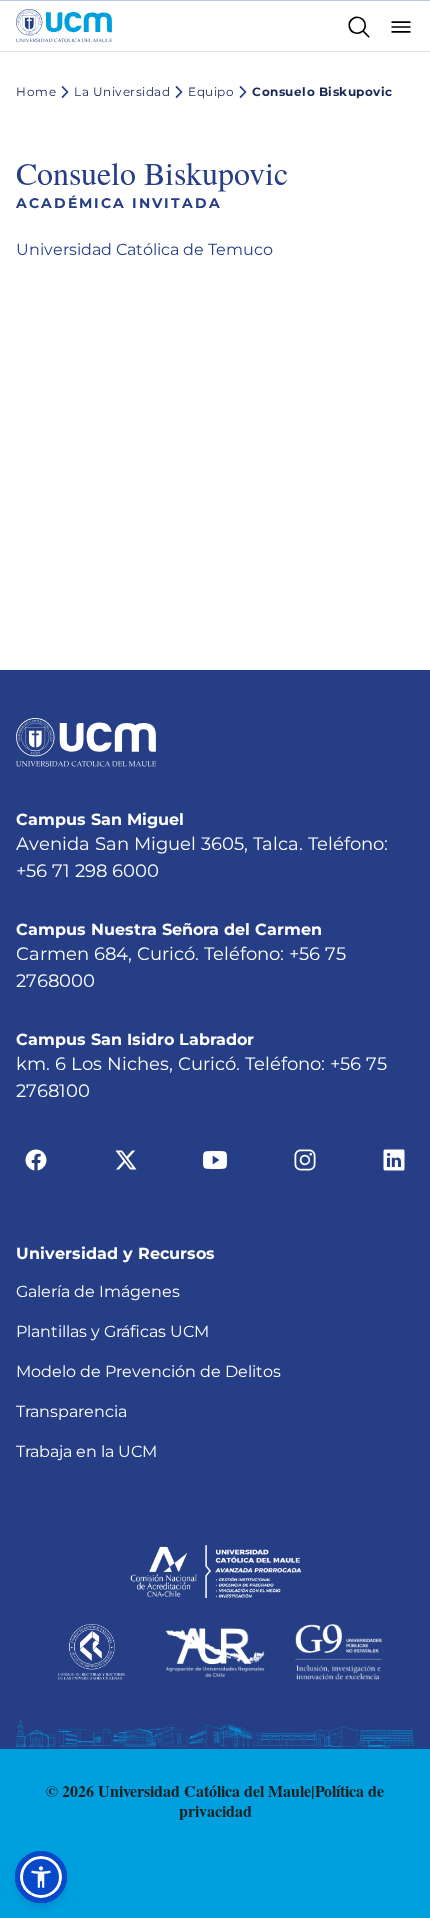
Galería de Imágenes (98, 1291)
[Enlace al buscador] (359, 25)
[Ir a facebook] (36, 1158)
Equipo (211, 91)
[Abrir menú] (401, 25)
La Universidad (122, 91)
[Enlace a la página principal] (64, 26)
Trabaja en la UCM (86, 1451)
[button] (41, 1877)
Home (36, 91)
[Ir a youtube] (215, 1158)
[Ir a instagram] (305, 1158)
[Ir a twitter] (126, 1158)
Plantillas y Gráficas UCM (112, 1331)
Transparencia (71, 1411)
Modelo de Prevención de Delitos (148, 1371)
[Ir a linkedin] (394, 1158)
